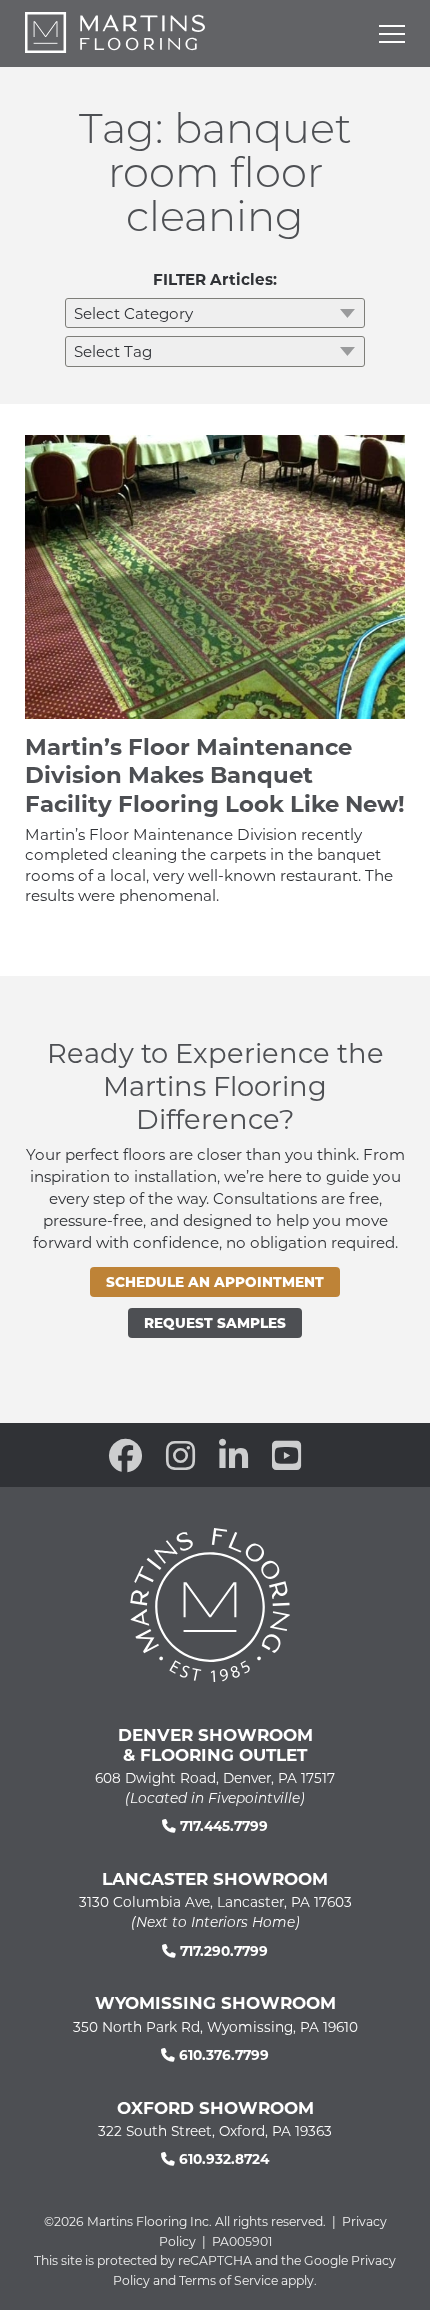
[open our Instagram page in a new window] (180, 1455)
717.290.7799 (222, 1950)
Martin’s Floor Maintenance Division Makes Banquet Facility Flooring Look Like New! (215, 774)
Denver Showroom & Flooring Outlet (215, 1744)
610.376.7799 (222, 2054)
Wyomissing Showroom (215, 2002)
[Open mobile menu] (392, 34)
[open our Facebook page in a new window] (125, 1455)
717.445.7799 (222, 1825)
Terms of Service (228, 2280)
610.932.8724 (222, 2158)
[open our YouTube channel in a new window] (286, 1455)
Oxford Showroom (215, 2107)
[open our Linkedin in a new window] (233, 1455)
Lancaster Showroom (215, 1878)
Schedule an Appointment (215, 1281)
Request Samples (215, 1322)
